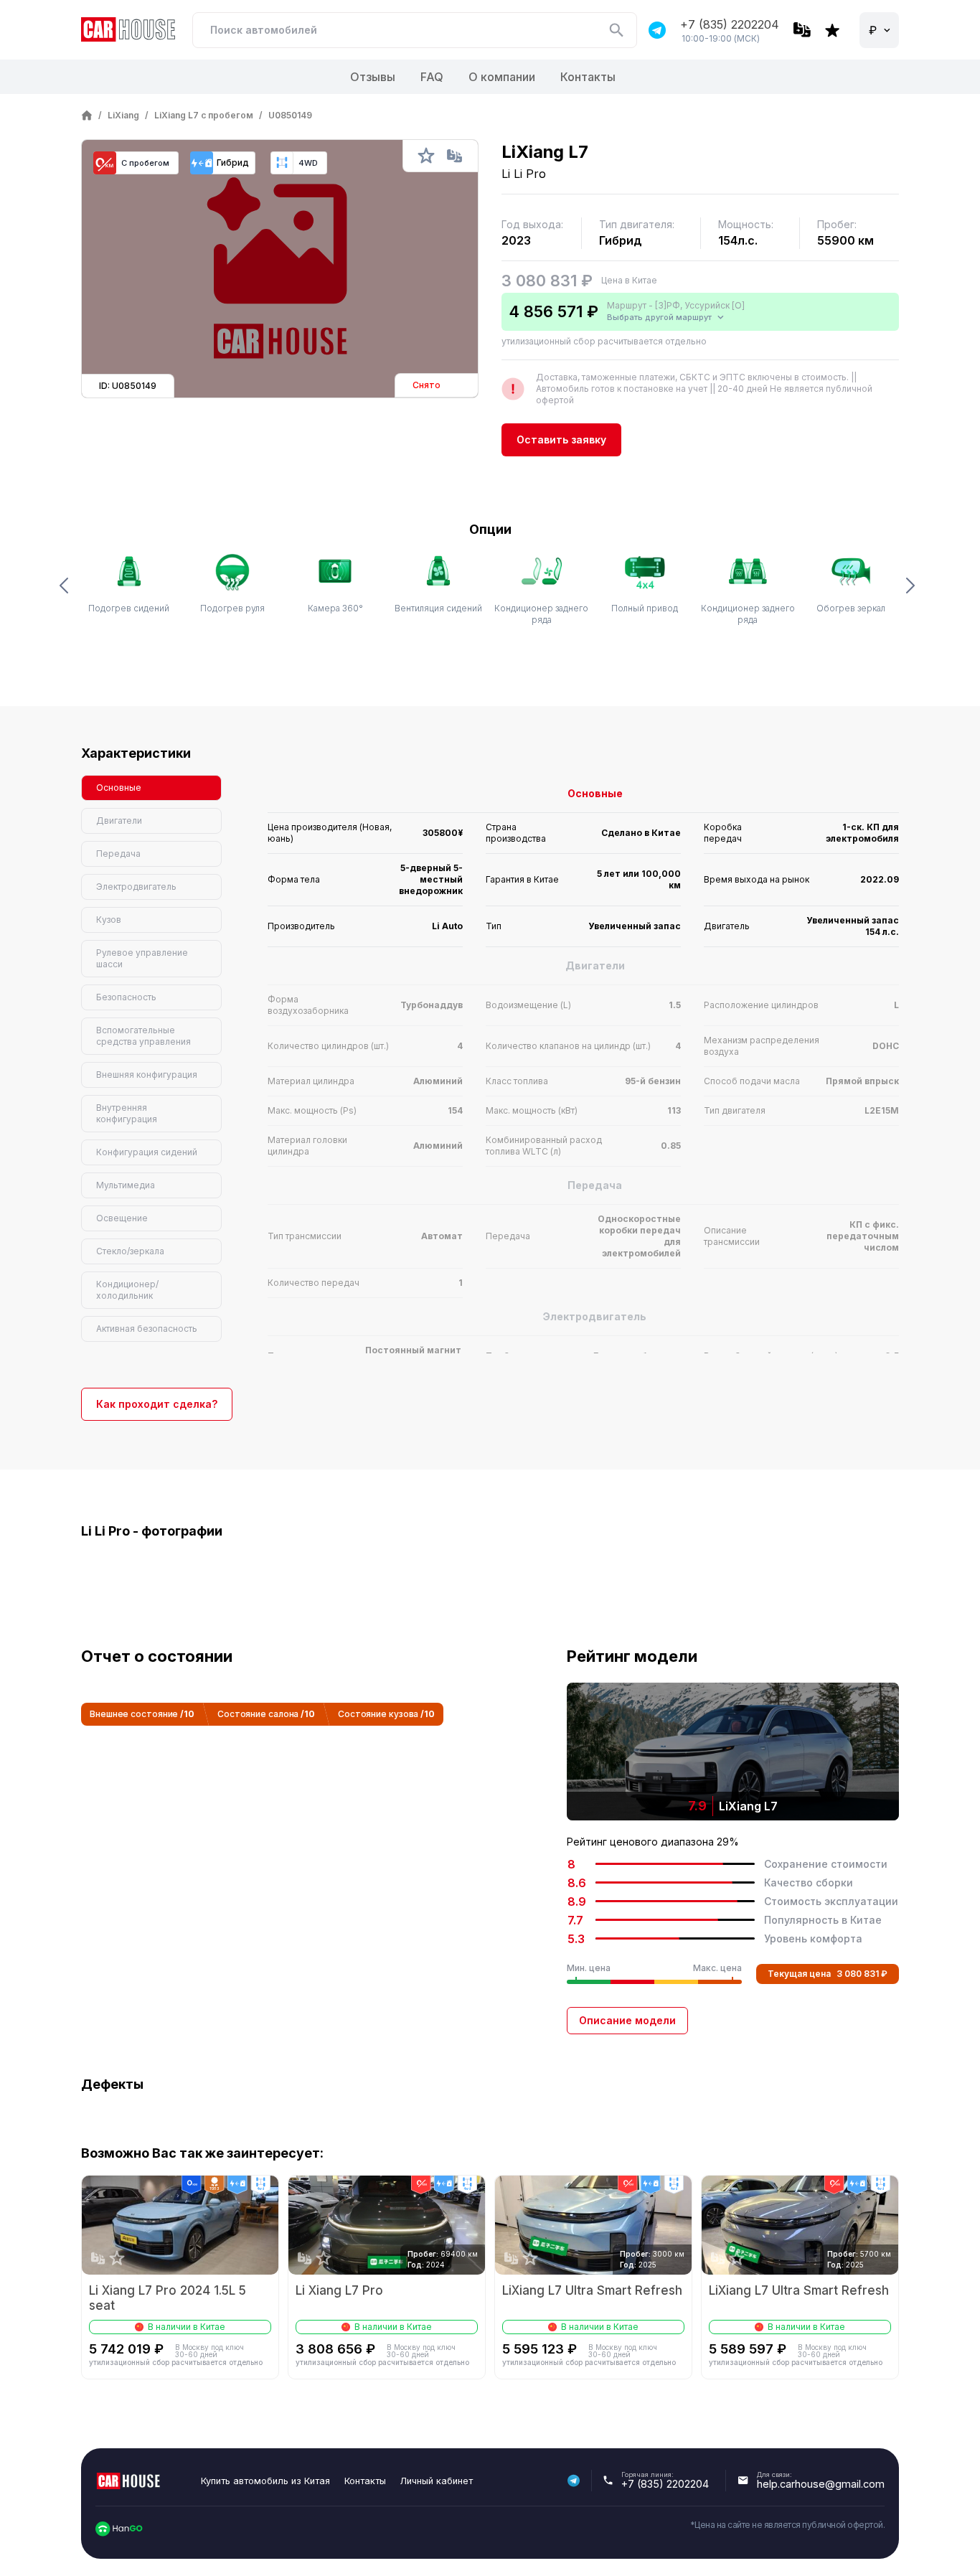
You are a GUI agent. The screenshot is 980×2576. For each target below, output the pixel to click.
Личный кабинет (437, 2481)
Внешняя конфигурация (147, 1075)
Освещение (122, 1218)
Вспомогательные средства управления (143, 1036)
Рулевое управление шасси (142, 958)
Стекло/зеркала (130, 1251)
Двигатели (119, 821)
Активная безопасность (147, 1329)
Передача (118, 854)
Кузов (109, 920)
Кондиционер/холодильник (127, 1290)
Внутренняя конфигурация (127, 1113)
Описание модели (627, 2020)
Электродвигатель (136, 887)
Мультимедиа (126, 1185)
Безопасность (126, 997)
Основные (119, 788)
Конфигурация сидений (147, 1152)
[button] (67, 588)
